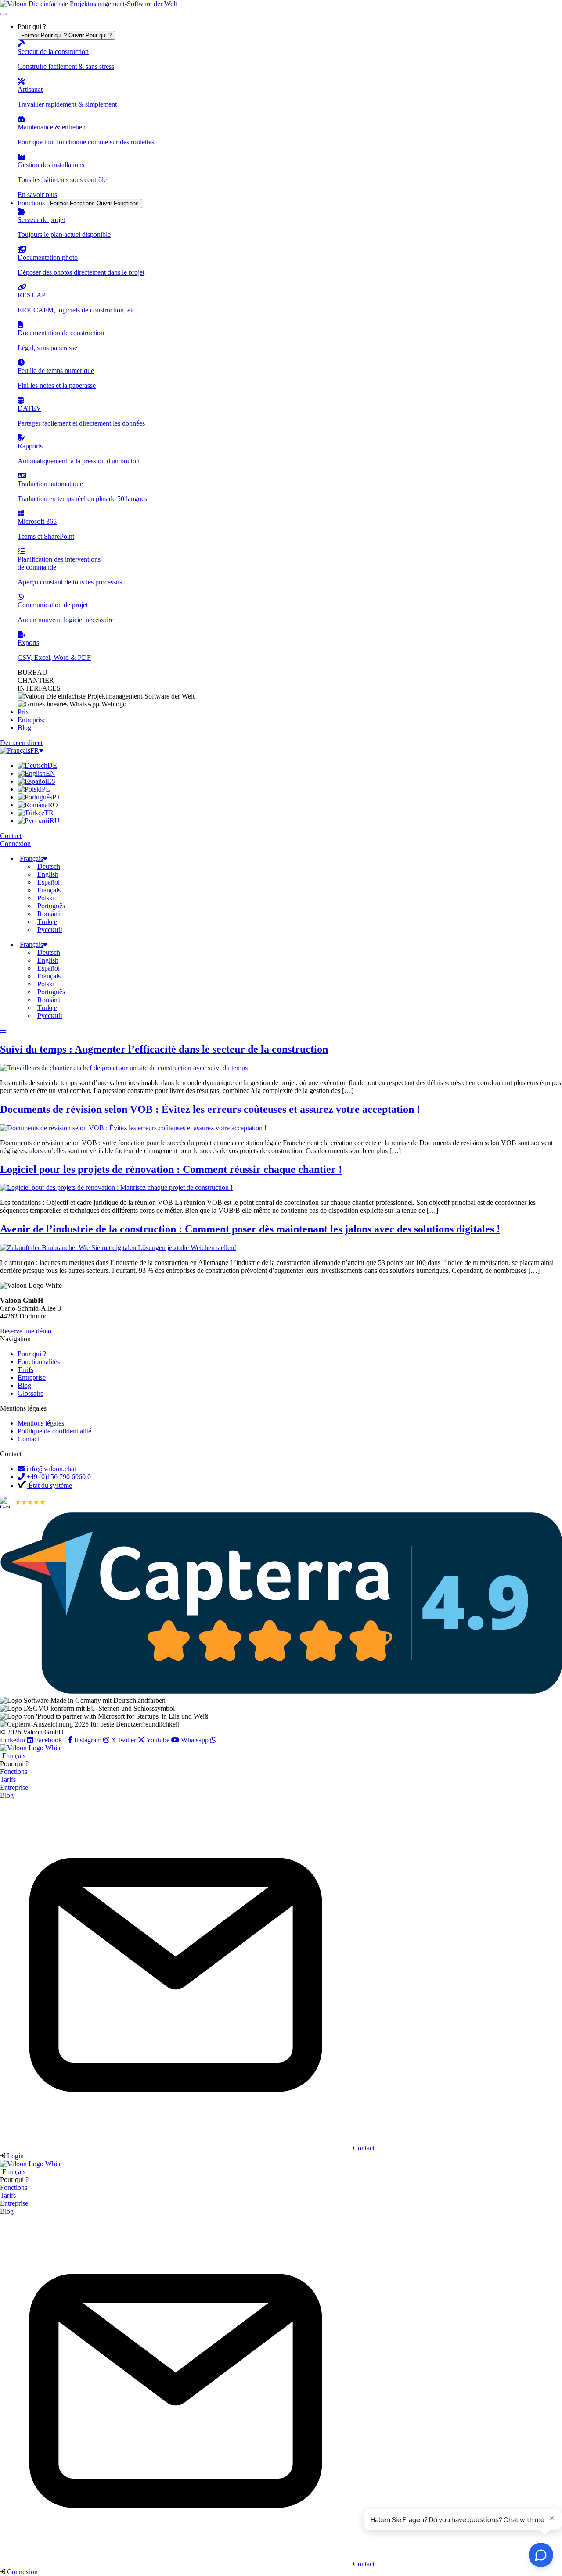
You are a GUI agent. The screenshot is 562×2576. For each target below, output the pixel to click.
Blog (7, 1795)
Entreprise (14, 1787)
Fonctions (14, 1772)
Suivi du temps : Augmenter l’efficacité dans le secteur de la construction (164, 1049)
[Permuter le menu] (4, 14)
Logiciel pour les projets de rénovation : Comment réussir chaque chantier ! (171, 1169)
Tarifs (8, 1779)
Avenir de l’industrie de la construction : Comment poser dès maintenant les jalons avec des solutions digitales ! (250, 1229)
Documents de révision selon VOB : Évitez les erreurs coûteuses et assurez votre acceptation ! (210, 1109)
